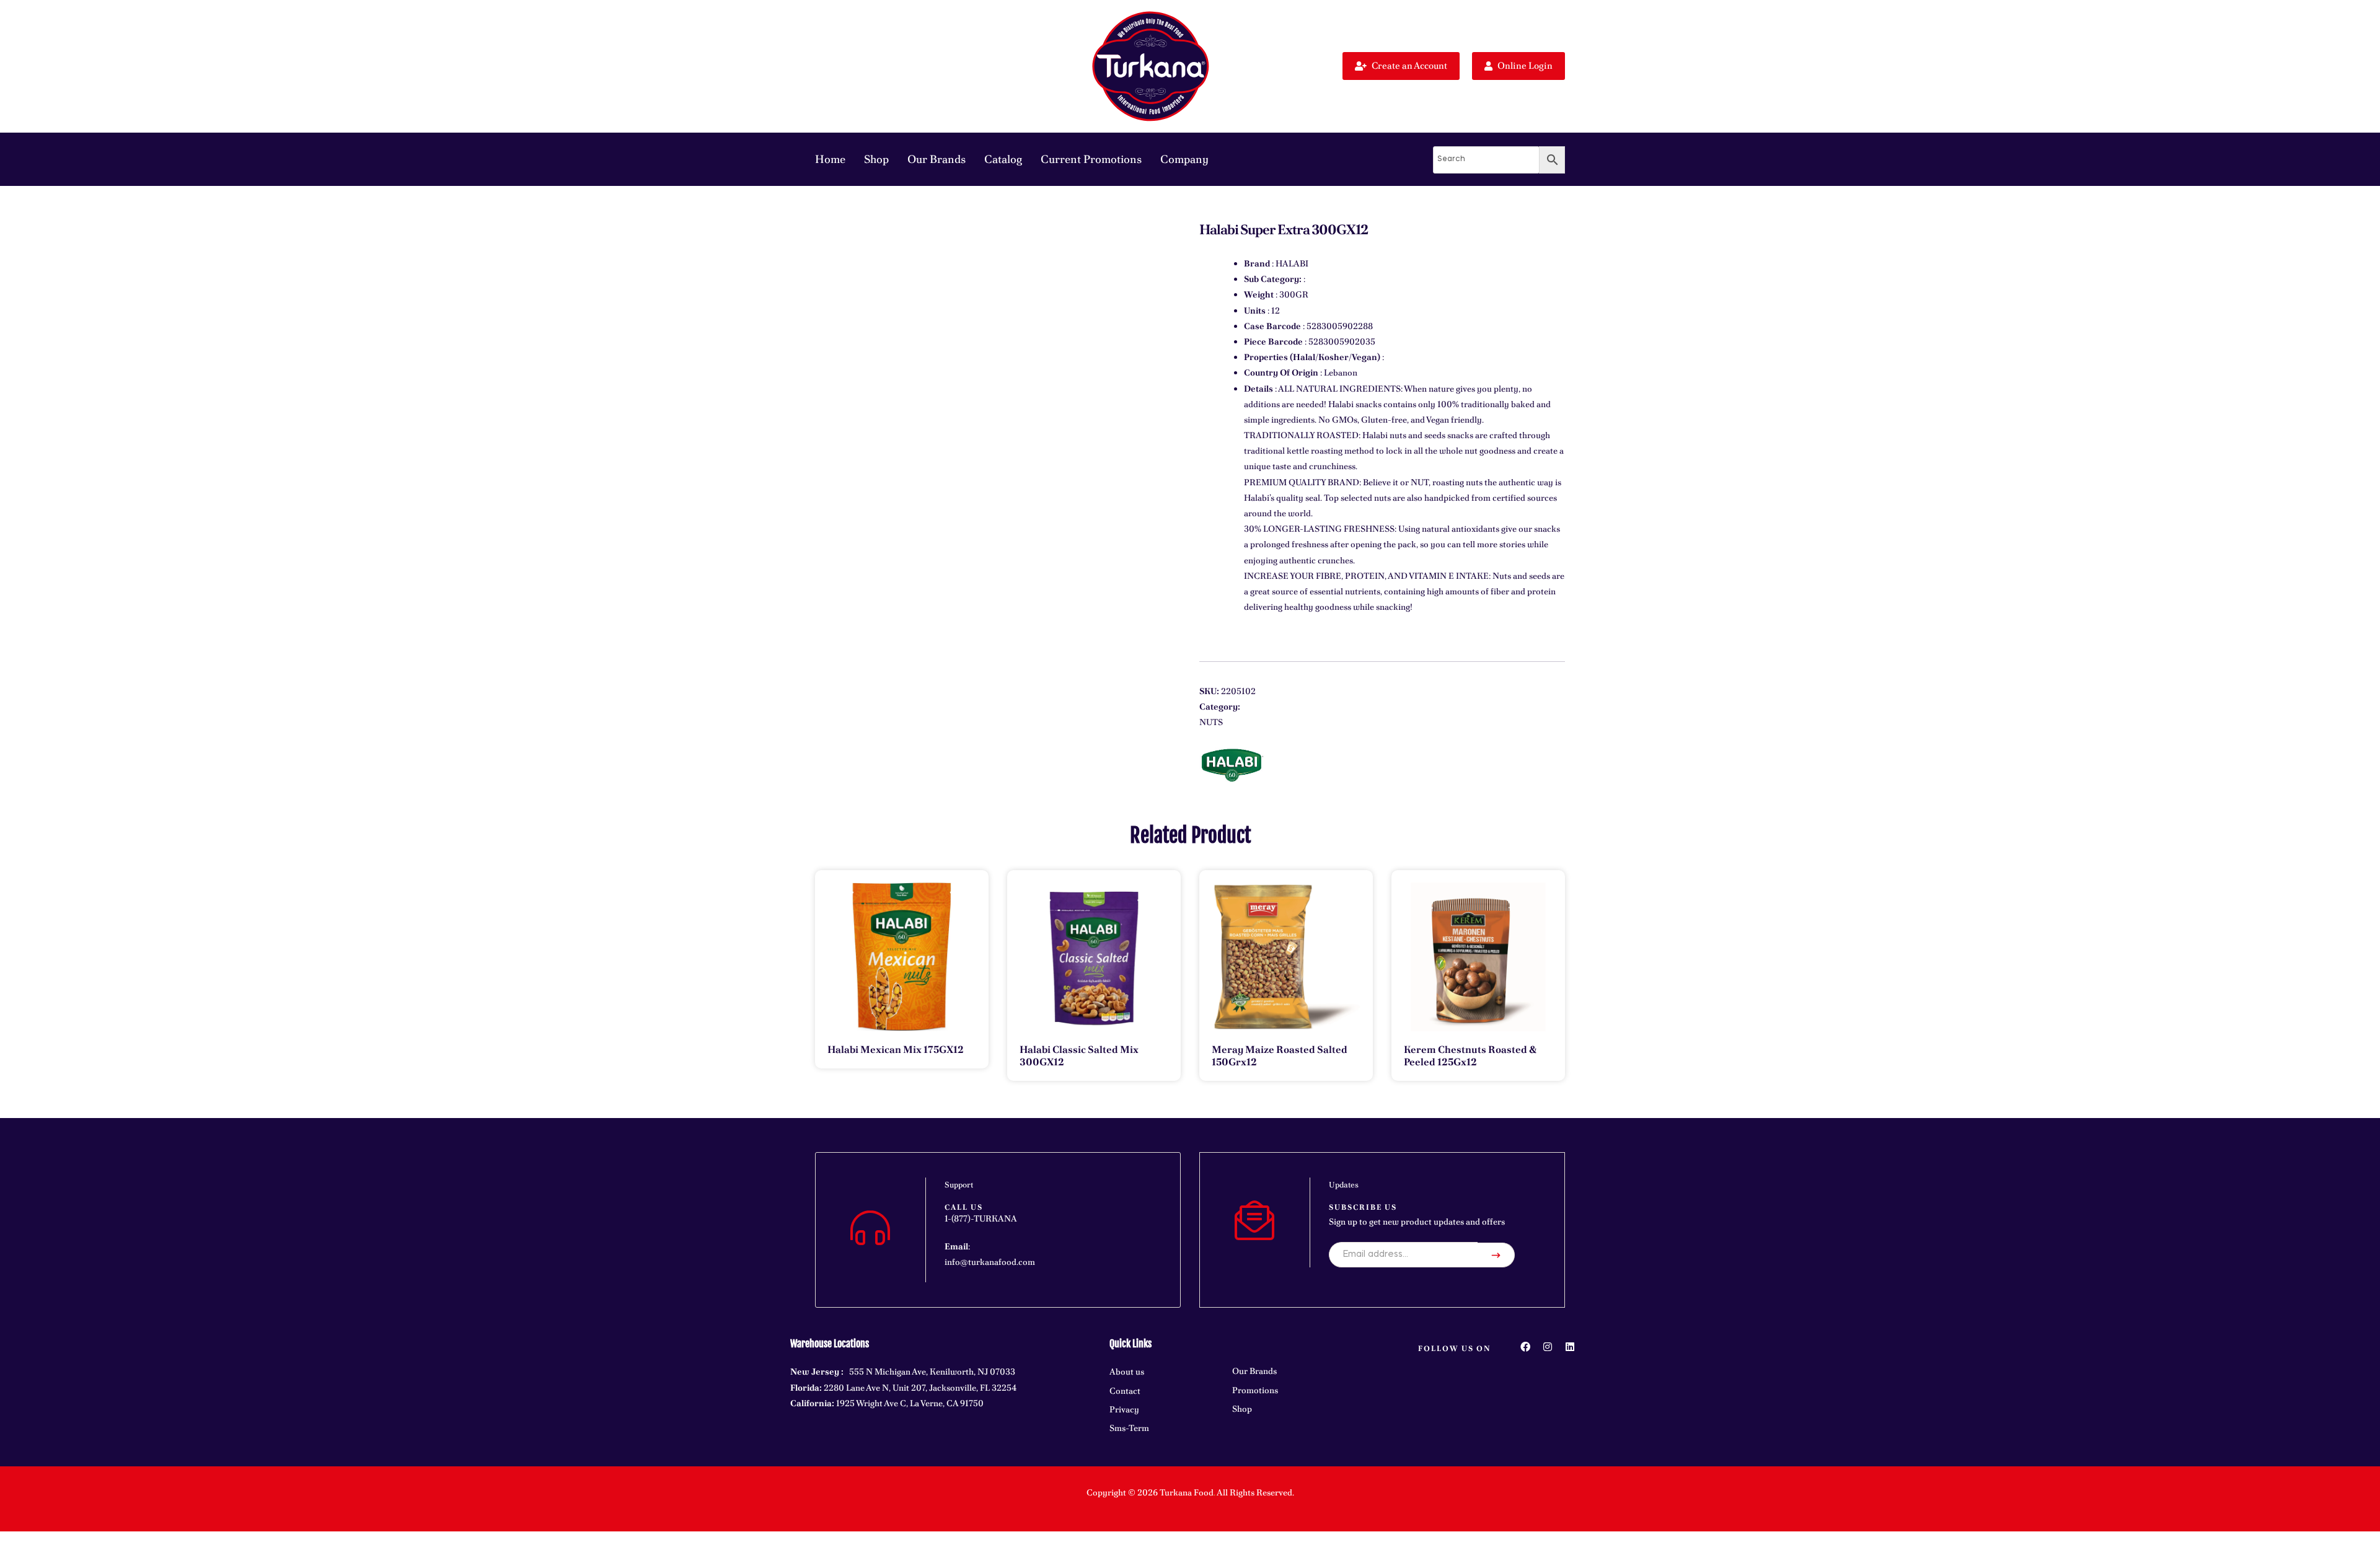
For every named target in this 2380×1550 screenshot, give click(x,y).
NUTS (1211, 722)
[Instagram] (1548, 1347)
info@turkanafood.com (990, 1262)
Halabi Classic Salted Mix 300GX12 (1079, 1056)
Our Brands (937, 159)
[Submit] (1496, 1255)
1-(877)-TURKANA (981, 1218)
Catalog (1003, 159)
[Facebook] (1525, 1347)
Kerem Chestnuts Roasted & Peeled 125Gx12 (1470, 1056)
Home (830, 159)
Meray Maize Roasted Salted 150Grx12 (1280, 1056)
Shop (876, 159)
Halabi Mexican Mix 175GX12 (896, 1050)
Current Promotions (1091, 159)
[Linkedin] (1570, 1347)
